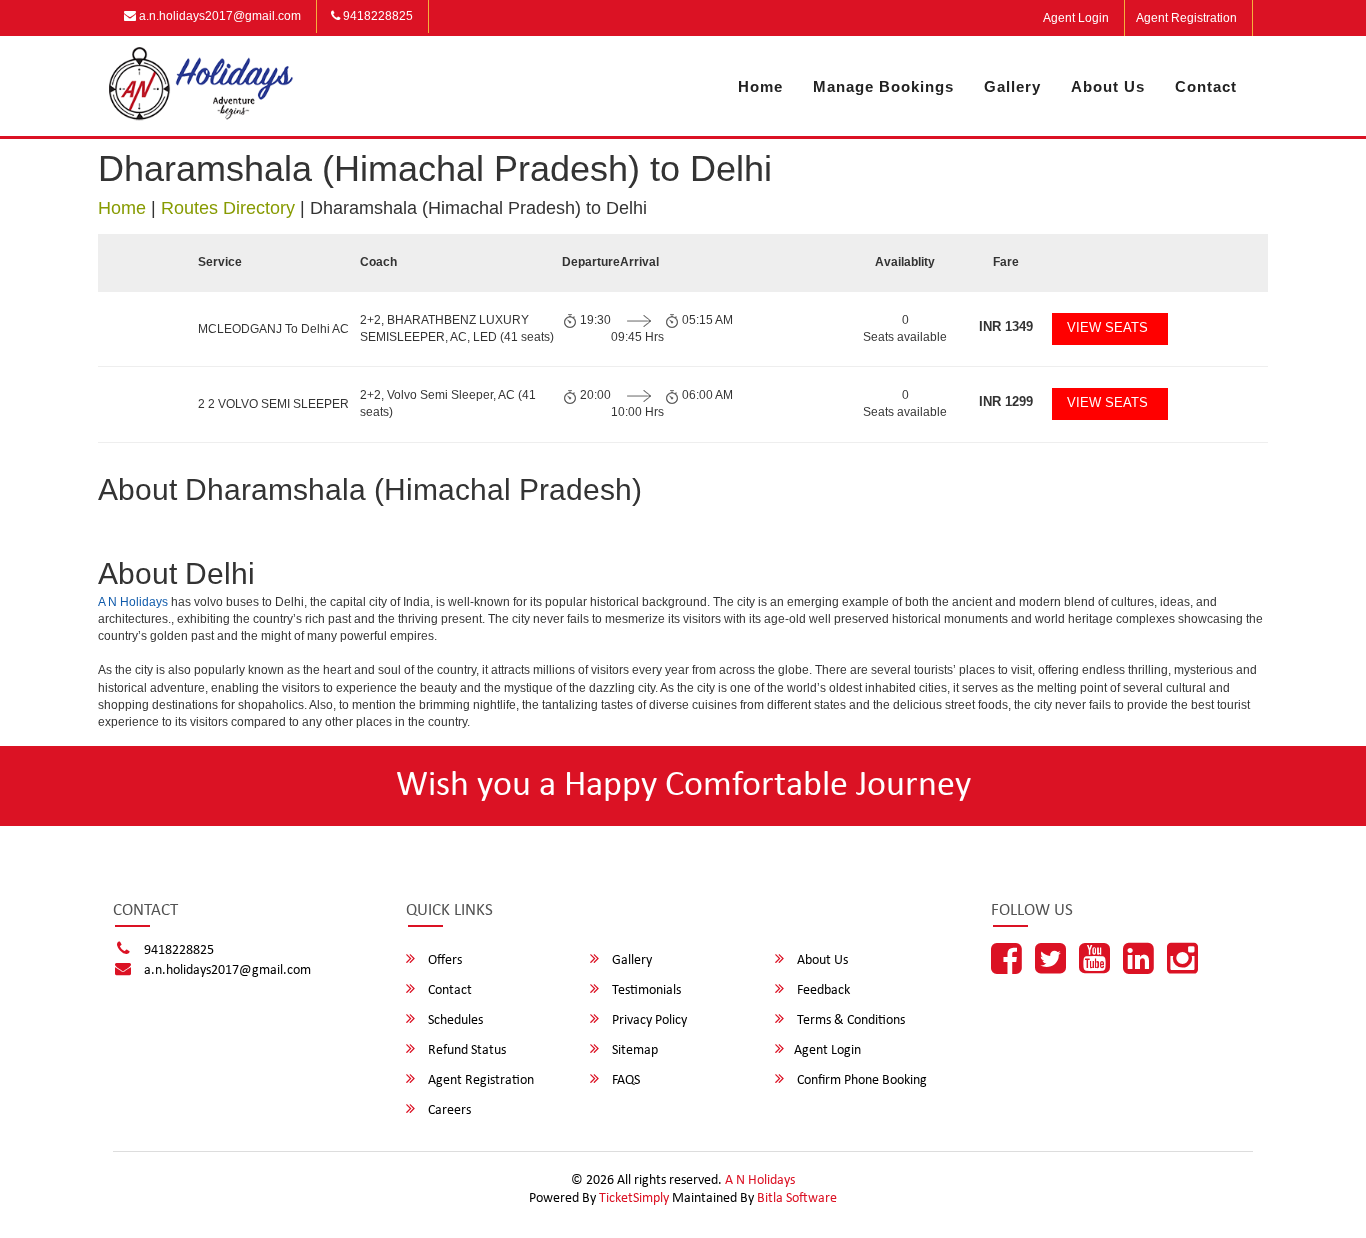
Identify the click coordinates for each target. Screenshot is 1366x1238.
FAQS (624, 1080)
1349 (1006, 326)
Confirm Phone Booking (860, 1080)
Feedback (822, 990)
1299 (1006, 401)
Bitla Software (797, 1198)
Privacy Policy (648, 1020)
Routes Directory (228, 208)
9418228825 (376, 16)
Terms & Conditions (849, 1020)
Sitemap (633, 1050)
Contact (1206, 86)
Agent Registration (1186, 18)
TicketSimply (634, 1198)
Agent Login (1076, 18)
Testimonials (645, 990)
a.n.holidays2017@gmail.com (218, 16)
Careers (448, 1110)
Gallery (1012, 86)
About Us (1108, 86)
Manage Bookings (883, 86)
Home (760, 86)
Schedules (454, 1020)
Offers (443, 960)
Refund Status (465, 1050)
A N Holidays (133, 602)
